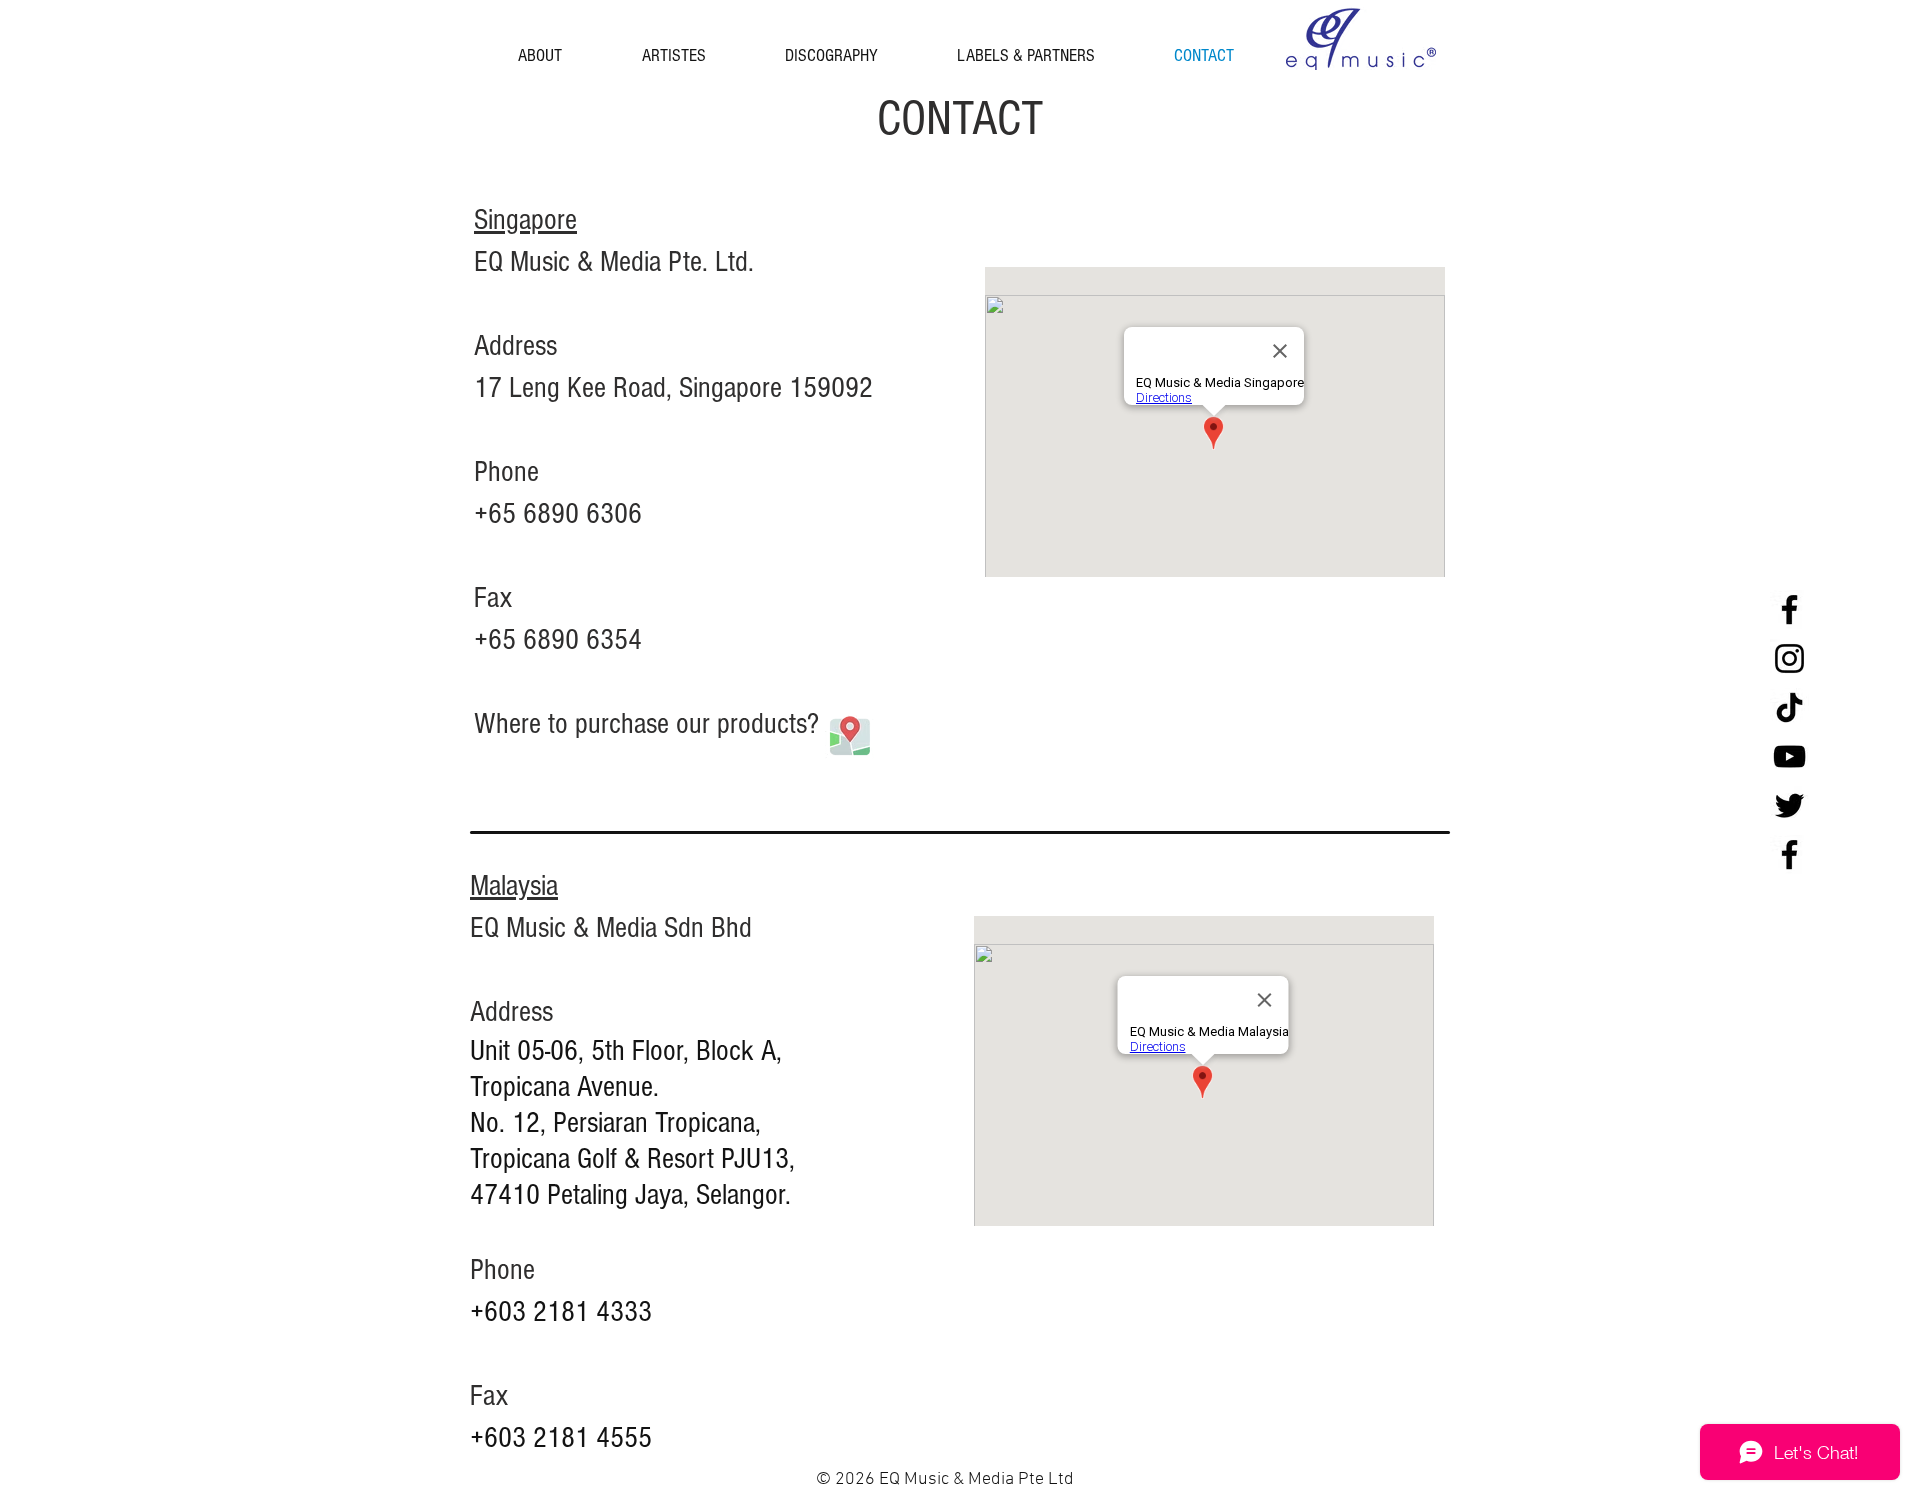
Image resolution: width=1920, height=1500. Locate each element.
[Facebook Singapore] (1789, 609)
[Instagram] (1789, 658)
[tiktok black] (1789, 707)
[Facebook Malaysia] (1789, 854)
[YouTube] (1789, 756)
